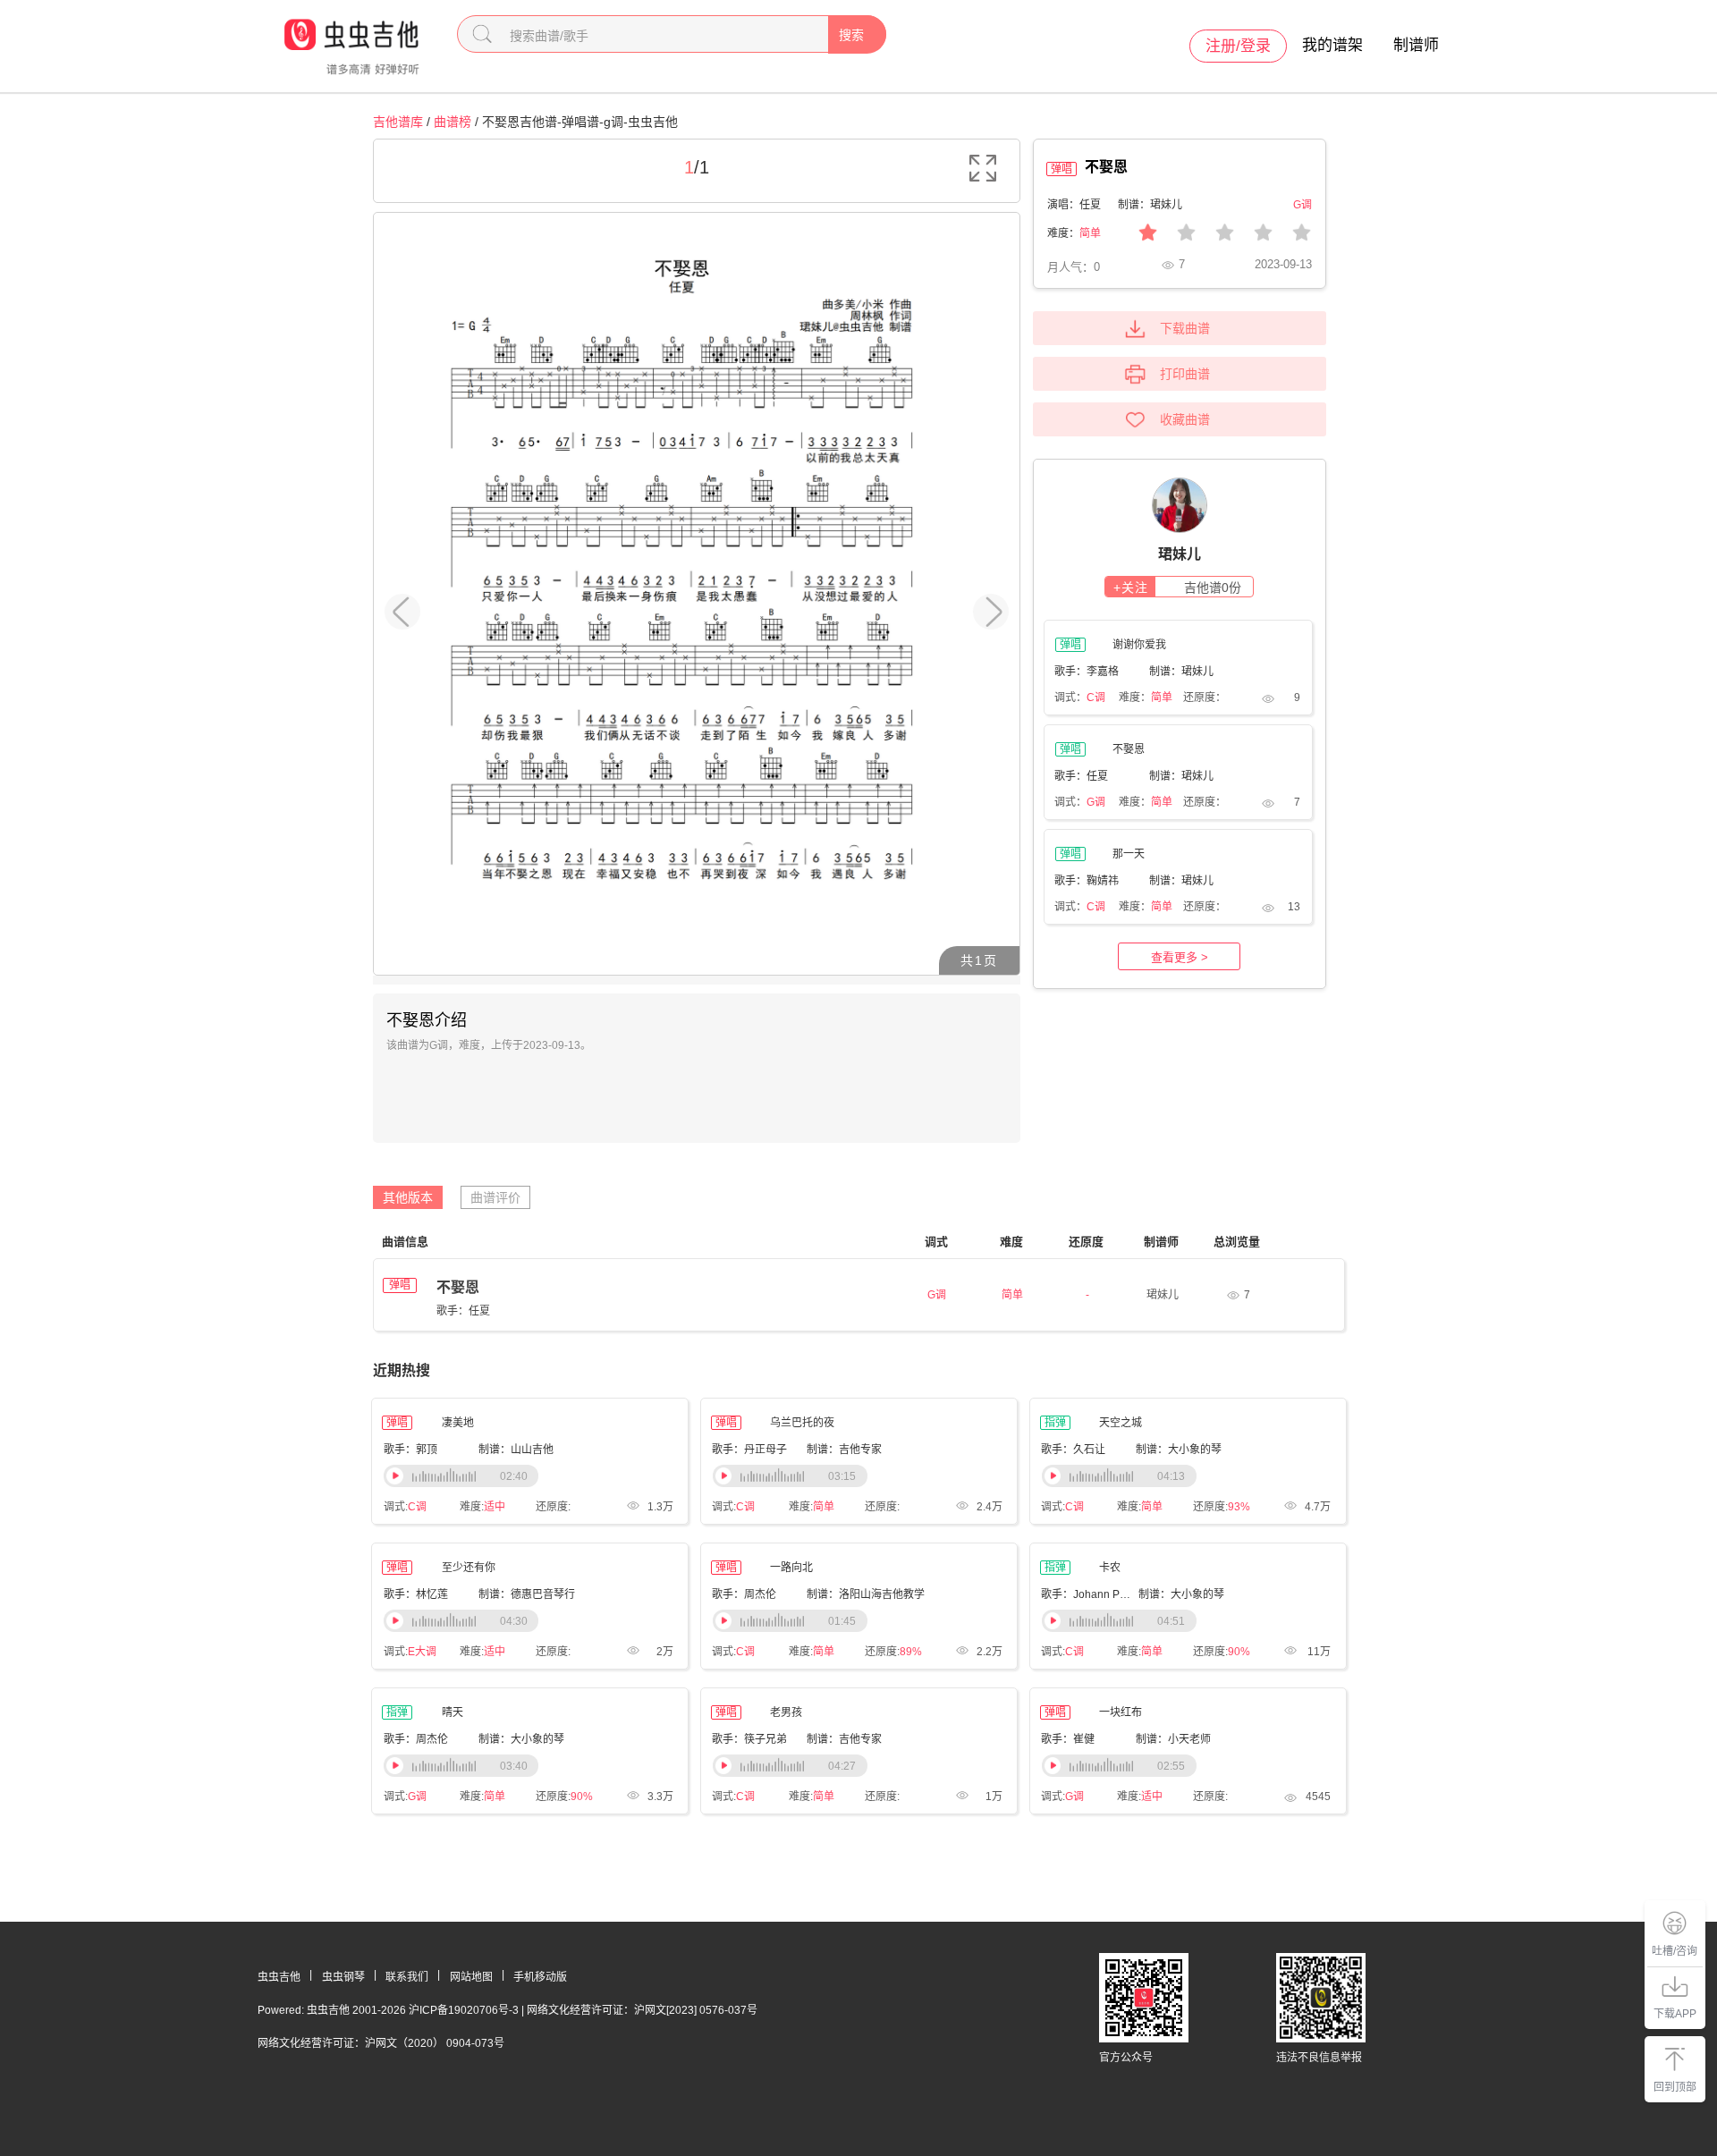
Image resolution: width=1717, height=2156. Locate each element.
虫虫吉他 (279, 1977)
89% (911, 1652)
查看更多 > (1180, 957)
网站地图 (471, 1977)
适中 (495, 1507)
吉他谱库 (398, 122)
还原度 (1086, 1242)
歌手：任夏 (463, 1311)
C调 (1096, 698)
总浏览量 (1237, 1242)
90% (1239, 1652)
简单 (1090, 233)
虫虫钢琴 (343, 1977)
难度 (1011, 1242)
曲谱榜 (453, 122)
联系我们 (407, 1977)
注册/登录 (1238, 46)
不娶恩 (458, 1287)
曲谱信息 (405, 1242)
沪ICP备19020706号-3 (464, 2010)
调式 (936, 1242)
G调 (1096, 802)
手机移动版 (540, 1977)
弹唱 (400, 1285)
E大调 (422, 1652)
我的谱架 (1332, 45)
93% (1239, 1507)
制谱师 (1416, 45)
